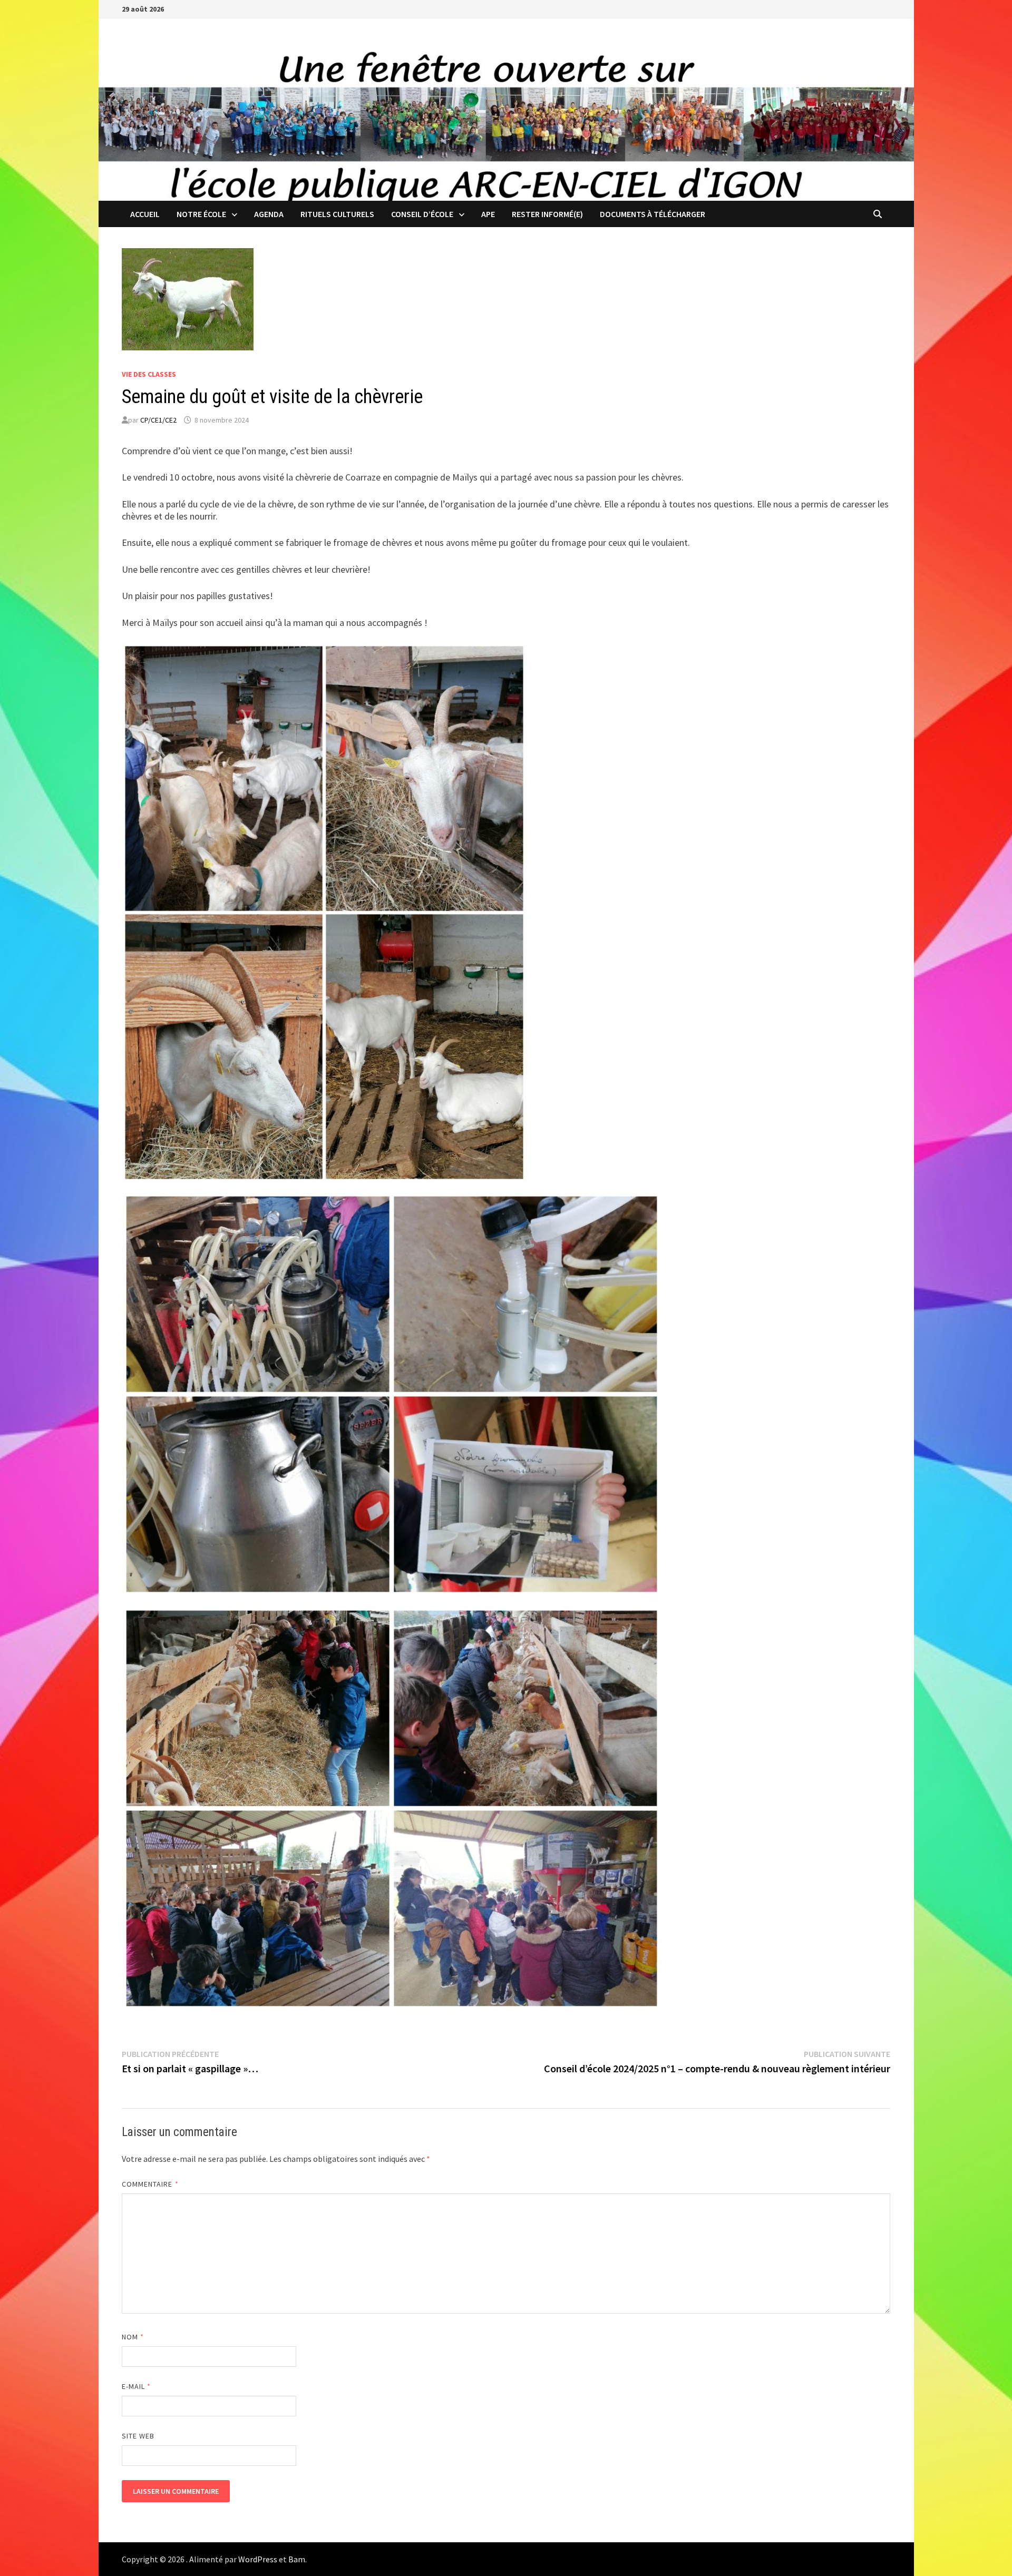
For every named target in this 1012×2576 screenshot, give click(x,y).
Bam (297, 2559)
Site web (138, 2436)
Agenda (269, 214)
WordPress (258, 2559)
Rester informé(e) (547, 214)
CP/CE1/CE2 (158, 420)
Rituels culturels (337, 214)
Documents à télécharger (653, 214)
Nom (133, 2337)
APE (488, 214)
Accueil (145, 214)
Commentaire (150, 2184)
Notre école (201, 214)
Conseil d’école (422, 214)
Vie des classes (149, 374)
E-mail (137, 2386)
